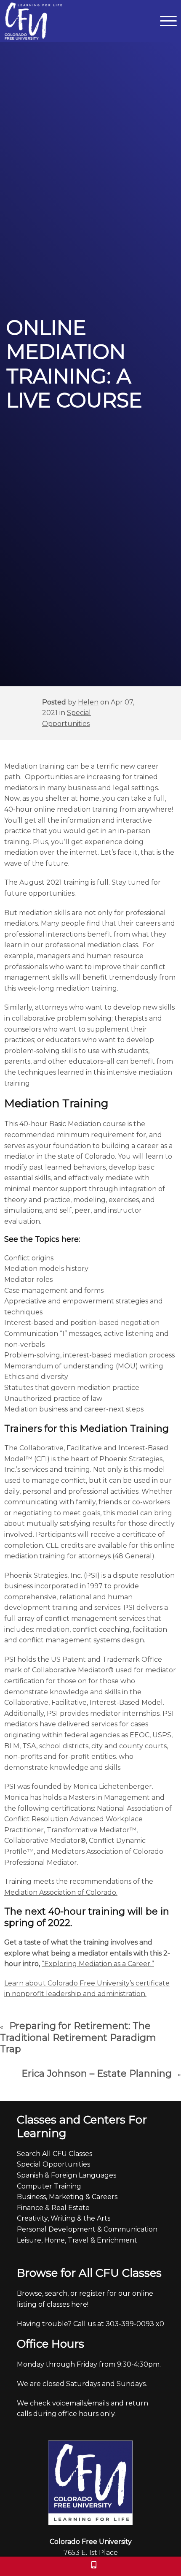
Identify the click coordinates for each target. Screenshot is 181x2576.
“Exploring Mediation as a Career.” (98, 1964)
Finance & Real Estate (53, 2208)
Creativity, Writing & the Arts (64, 2218)
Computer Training (49, 2186)
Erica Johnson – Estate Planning (97, 2074)
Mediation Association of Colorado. (61, 1892)
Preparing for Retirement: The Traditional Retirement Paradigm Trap (78, 2037)
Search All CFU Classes (55, 2154)
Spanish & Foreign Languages (67, 2175)
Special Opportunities (53, 2164)
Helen (88, 702)
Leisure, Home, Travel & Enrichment (77, 2240)
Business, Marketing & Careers (67, 2197)
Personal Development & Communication (87, 2229)
